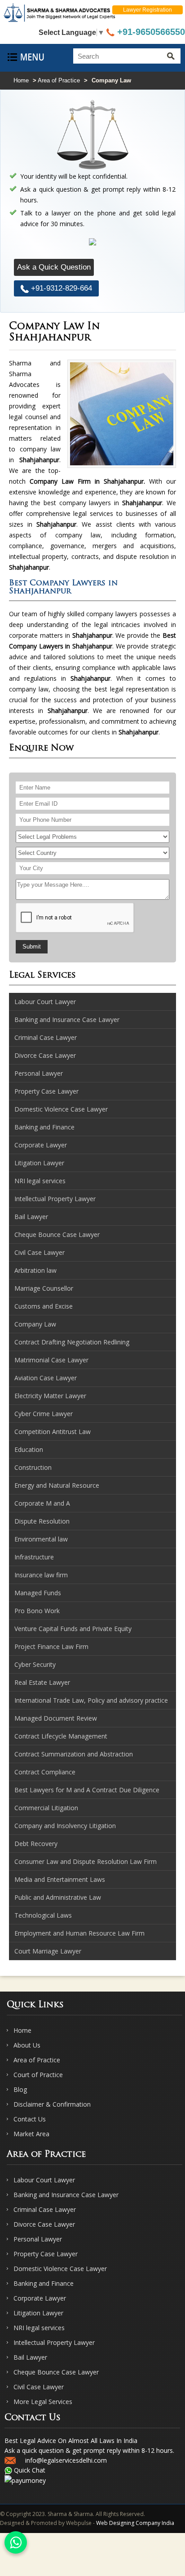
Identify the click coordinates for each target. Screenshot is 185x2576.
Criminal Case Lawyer (45, 2209)
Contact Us (30, 2119)
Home (21, 80)
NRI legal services (39, 2328)
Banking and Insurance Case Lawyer (66, 2195)
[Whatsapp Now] (16, 2542)
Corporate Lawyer (40, 2298)
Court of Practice (38, 2075)
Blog (20, 2089)
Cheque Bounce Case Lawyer (56, 2372)
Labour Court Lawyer (44, 2180)
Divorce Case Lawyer (44, 2224)
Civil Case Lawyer (39, 2387)
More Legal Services (43, 2402)
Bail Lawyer (30, 2357)
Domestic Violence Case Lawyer (60, 2269)
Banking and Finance (44, 2283)
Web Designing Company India (135, 2523)
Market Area (31, 2134)
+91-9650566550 (150, 32)
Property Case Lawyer (46, 2254)
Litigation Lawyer (38, 2313)
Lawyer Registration (148, 10)
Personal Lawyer (38, 2239)
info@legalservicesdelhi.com (66, 2460)
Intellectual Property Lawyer (54, 2342)
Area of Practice (59, 80)
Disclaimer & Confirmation (52, 2104)
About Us (27, 2045)
